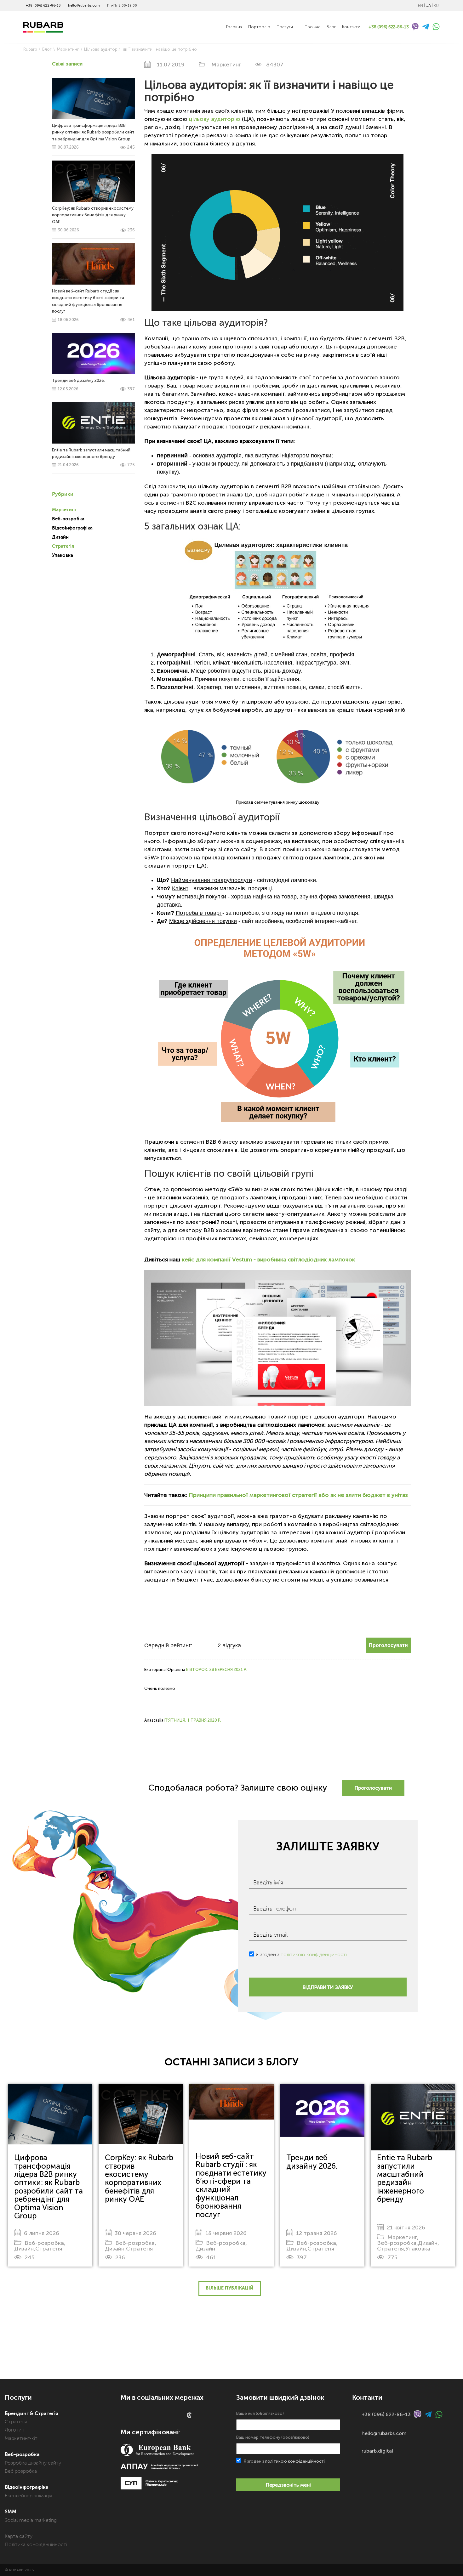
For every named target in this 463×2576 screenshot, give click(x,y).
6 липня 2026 (42, 2233)
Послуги (285, 27)
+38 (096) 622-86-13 (43, 6)
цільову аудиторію (215, 119)
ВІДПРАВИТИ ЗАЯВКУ (328, 1987)
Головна (234, 27)
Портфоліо (259, 27)
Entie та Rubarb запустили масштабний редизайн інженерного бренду (405, 2178)
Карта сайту (19, 2536)
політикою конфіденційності (314, 1955)
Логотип (14, 2430)
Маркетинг (68, 49)
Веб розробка (21, 2471)
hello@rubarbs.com (84, 6)
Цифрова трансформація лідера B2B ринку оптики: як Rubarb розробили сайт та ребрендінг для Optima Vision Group (93, 136)
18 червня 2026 (226, 2233)
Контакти (351, 27)
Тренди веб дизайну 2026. (312, 2162)
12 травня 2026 (317, 2233)
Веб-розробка (68, 519)
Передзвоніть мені (288, 2485)
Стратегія (63, 546)
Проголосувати (388, 1645)
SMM (11, 2512)
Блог (331, 27)
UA (428, 6)
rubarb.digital (377, 2451)
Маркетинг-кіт (21, 2438)
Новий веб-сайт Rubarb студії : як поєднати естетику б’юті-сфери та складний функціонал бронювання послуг (93, 305)
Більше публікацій (230, 2288)
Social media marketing (31, 2520)
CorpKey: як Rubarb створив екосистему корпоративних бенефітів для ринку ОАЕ (93, 219)
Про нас (312, 27)
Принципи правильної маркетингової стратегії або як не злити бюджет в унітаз (298, 1495)
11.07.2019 (171, 65)
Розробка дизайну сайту (33, 2463)
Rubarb (30, 49)
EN (420, 6)
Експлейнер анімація (29, 2496)
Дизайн (60, 537)
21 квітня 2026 (406, 2228)
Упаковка (63, 555)
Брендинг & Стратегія (31, 2414)
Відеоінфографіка (72, 528)
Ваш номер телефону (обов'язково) (273, 2437)
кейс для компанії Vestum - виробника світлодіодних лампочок (268, 1260)
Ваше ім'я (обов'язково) (260, 2413)
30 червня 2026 (135, 2233)
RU (436, 6)
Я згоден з (301, 1955)
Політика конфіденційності (36, 2545)
